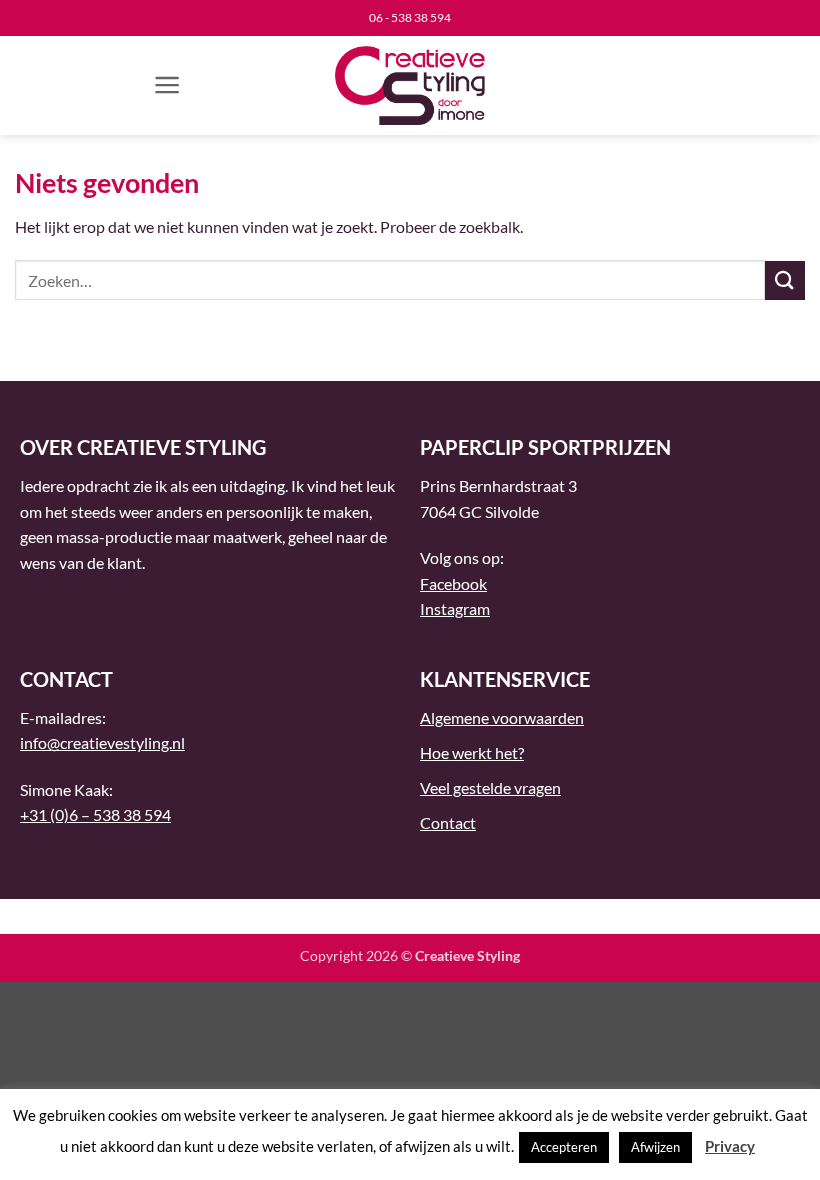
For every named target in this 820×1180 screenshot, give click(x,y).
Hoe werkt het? (472, 752)
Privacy (730, 1146)
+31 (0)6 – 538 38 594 (95, 814)
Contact (448, 822)
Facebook (453, 583)
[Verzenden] (785, 280)
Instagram (455, 608)
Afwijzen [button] (655, 1147)
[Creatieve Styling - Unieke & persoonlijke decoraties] (410, 86)
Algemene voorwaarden (502, 717)
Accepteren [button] (564, 1147)
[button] (167, 85)
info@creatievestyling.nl (102, 742)
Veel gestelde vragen (490, 787)
